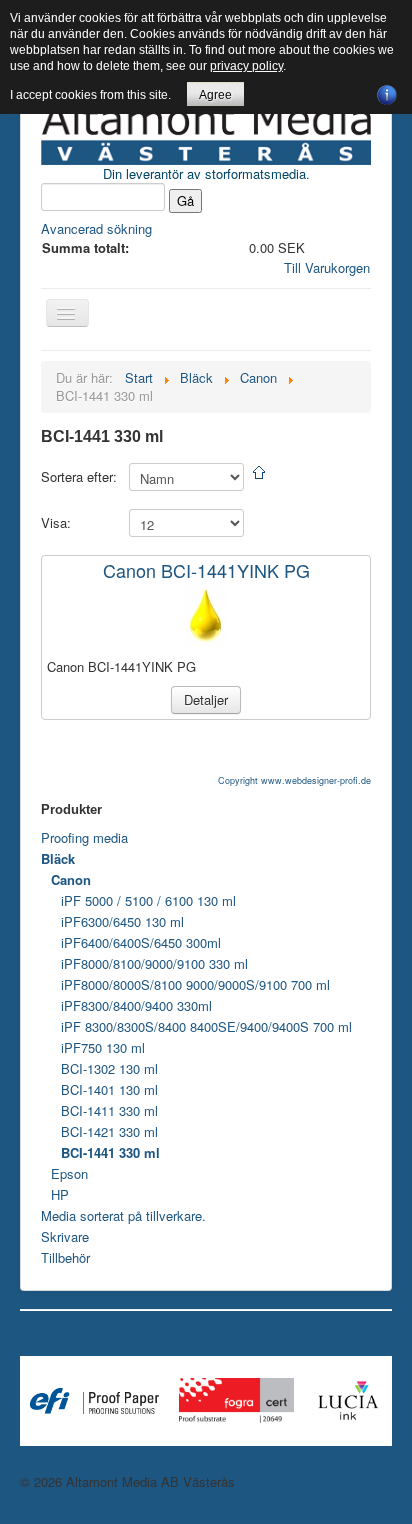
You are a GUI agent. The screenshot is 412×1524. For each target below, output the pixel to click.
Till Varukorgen (327, 267)
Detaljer (206, 699)
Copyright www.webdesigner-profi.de (294, 780)
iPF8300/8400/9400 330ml (136, 1005)
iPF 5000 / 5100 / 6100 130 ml (148, 900)
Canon (71, 879)
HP (60, 1194)
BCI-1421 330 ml (109, 1131)
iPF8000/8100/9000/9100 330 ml (154, 963)
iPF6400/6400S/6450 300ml (141, 942)
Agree (215, 95)
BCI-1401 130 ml (109, 1089)
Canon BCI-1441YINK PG (206, 570)
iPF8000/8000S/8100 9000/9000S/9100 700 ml (195, 984)
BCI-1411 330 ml (109, 1110)
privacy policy (246, 66)
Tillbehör (65, 1257)
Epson (69, 1173)
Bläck (58, 858)
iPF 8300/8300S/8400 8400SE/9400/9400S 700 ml (206, 1026)
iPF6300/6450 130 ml (122, 921)
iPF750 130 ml (103, 1047)
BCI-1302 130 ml (109, 1068)
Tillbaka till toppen (339, 1481)
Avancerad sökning (96, 228)
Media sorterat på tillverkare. (123, 1215)
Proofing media (84, 837)
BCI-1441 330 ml (110, 1152)
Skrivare (65, 1236)
